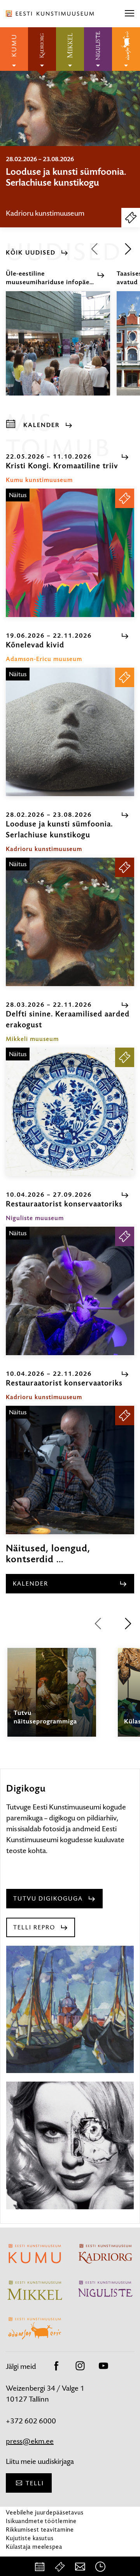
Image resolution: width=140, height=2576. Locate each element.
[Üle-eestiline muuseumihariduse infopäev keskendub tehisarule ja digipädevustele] (58, 350)
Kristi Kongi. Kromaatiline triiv (67, 172)
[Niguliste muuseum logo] (98, 49)
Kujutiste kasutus (30, 2538)
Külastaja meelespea (34, 2547)
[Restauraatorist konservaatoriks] (70, 1291)
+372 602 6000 (31, 2421)
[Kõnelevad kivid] (70, 732)
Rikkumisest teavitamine (40, 2529)
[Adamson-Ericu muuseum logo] (126, 49)
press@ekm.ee (30, 2441)
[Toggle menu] (129, 14)
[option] (70, 187)
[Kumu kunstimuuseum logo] (14, 49)
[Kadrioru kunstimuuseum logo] (42, 49)
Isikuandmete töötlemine (41, 2521)
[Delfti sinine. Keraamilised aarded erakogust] (70, 1112)
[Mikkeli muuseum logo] (70, 49)
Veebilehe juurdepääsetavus (45, 2512)
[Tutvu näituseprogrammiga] (52, 1699)
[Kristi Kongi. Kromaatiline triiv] (70, 553)
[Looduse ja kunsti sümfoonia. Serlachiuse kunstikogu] (70, 922)
